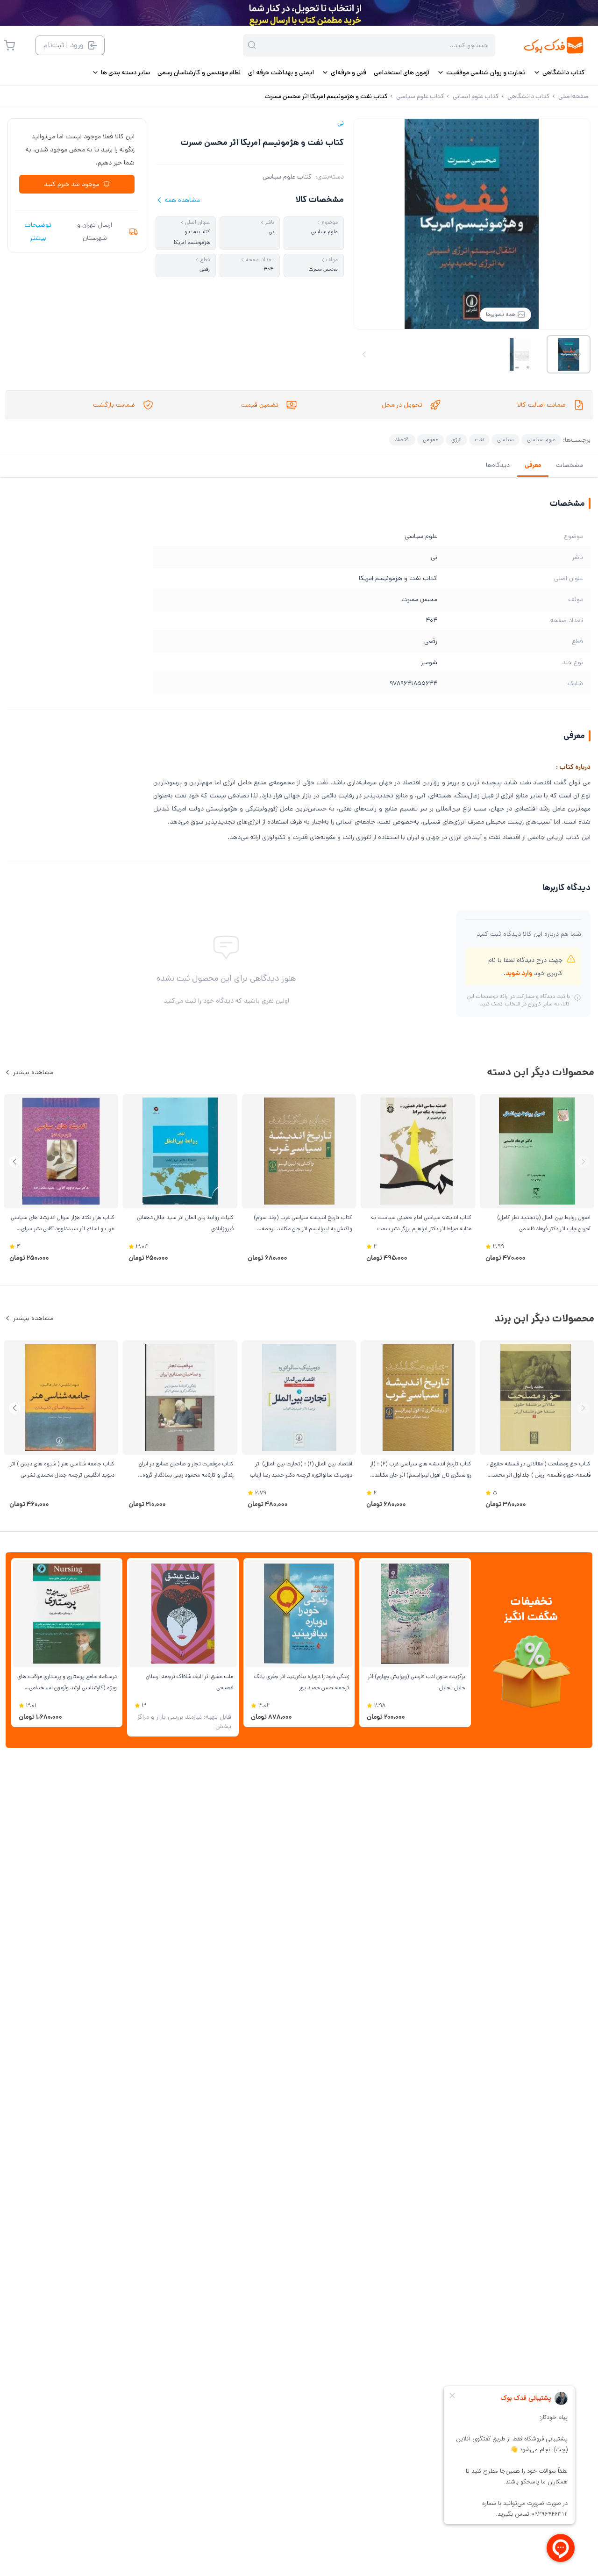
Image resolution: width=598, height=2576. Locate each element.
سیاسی (505, 440)
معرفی (533, 465)
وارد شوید (519, 973)
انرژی (456, 440)
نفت (479, 440)
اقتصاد (402, 440)
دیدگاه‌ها (498, 465)
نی (341, 123)
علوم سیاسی (541, 440)
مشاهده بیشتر (33, 1072)
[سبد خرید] (9, 45)
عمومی (431, 440)
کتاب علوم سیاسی (287, 177)
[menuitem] (559, 72)
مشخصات (570, 465)
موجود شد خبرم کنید (71, 184)
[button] (15, 1162)
